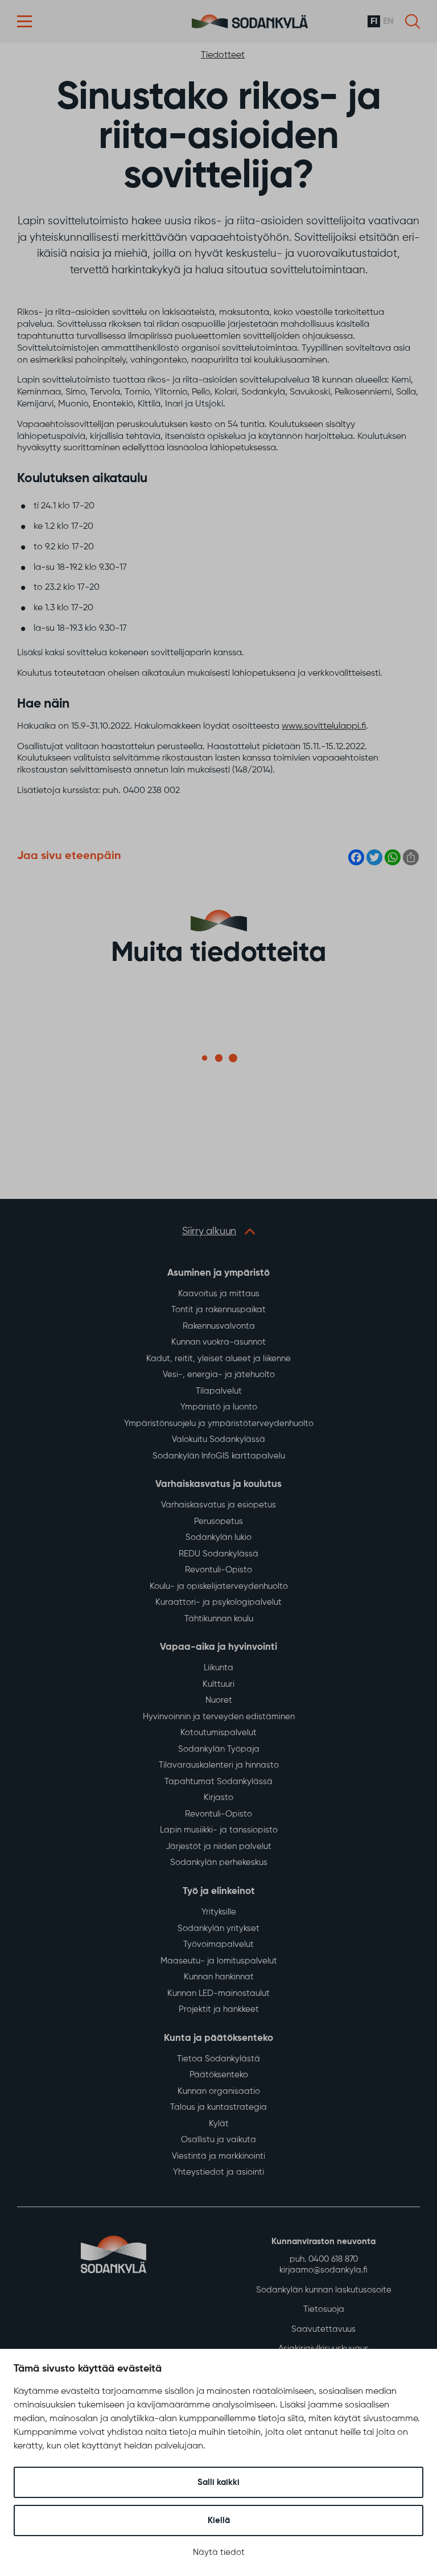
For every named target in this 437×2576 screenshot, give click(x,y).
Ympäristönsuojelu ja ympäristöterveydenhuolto (219, 1423)
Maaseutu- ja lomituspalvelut (219, 1961)
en (388, 22)
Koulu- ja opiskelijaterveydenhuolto (219, 1586)
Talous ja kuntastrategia (218, 2107)
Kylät (219, 2124)
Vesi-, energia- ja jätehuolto (219, 1375)
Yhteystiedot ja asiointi (218, 2172)
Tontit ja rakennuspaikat (218, 1310)
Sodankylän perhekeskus (219, 1862)
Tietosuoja (324, 2309)
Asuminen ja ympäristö (218, 1273)
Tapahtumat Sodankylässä (218, 1782)
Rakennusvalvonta (219, 1326)
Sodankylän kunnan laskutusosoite (324, 2290)
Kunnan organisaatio (219, 2091)
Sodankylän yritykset (218, 1928)
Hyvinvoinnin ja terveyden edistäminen (219, 1717)
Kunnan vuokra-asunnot (218, 1342)
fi (374, 22)
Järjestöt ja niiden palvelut (218, 1846)
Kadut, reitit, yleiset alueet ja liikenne (218, 1359)
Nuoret (219, 1700)
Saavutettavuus (323, 2329)
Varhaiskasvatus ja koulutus (218, 1484)
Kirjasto (218, 1798)
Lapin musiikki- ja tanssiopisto (219, 1830)
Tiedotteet (223, 55)
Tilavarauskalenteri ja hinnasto (219, 1765)
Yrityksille (219, 1912)
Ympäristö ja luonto (219, 1407)
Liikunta (218, 1668)
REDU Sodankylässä (218, 1554)
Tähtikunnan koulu (219, 1619)
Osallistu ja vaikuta (218, 2140)
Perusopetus (218, 1521)
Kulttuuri (218, 1684)
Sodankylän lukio (218, 1537)
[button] (24, 21)
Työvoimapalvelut (218, 1944)
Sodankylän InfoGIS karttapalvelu (219, 1456)
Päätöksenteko (219, 2075)
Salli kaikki (218, 2482)
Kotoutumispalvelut (218, 1733)
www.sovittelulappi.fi (324, 726)
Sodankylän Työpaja (219, 1749)
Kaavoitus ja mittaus (219, 1294)
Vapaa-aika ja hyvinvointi (218, 1647)
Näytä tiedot (219, 2552)
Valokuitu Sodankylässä (218, 1439)
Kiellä (219, 2520)
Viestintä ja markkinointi (218, 2156)
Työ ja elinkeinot (219, 1891)
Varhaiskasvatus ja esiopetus (218, 1505)
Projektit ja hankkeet (219, 2009)
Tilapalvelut (219, 1391)
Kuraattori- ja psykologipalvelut (218, 1602)
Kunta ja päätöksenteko (218, 2038)
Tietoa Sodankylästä (218, 2059)
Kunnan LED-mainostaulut (218, 1993)
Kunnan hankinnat (219, 1977)
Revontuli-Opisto (218, 1570)
